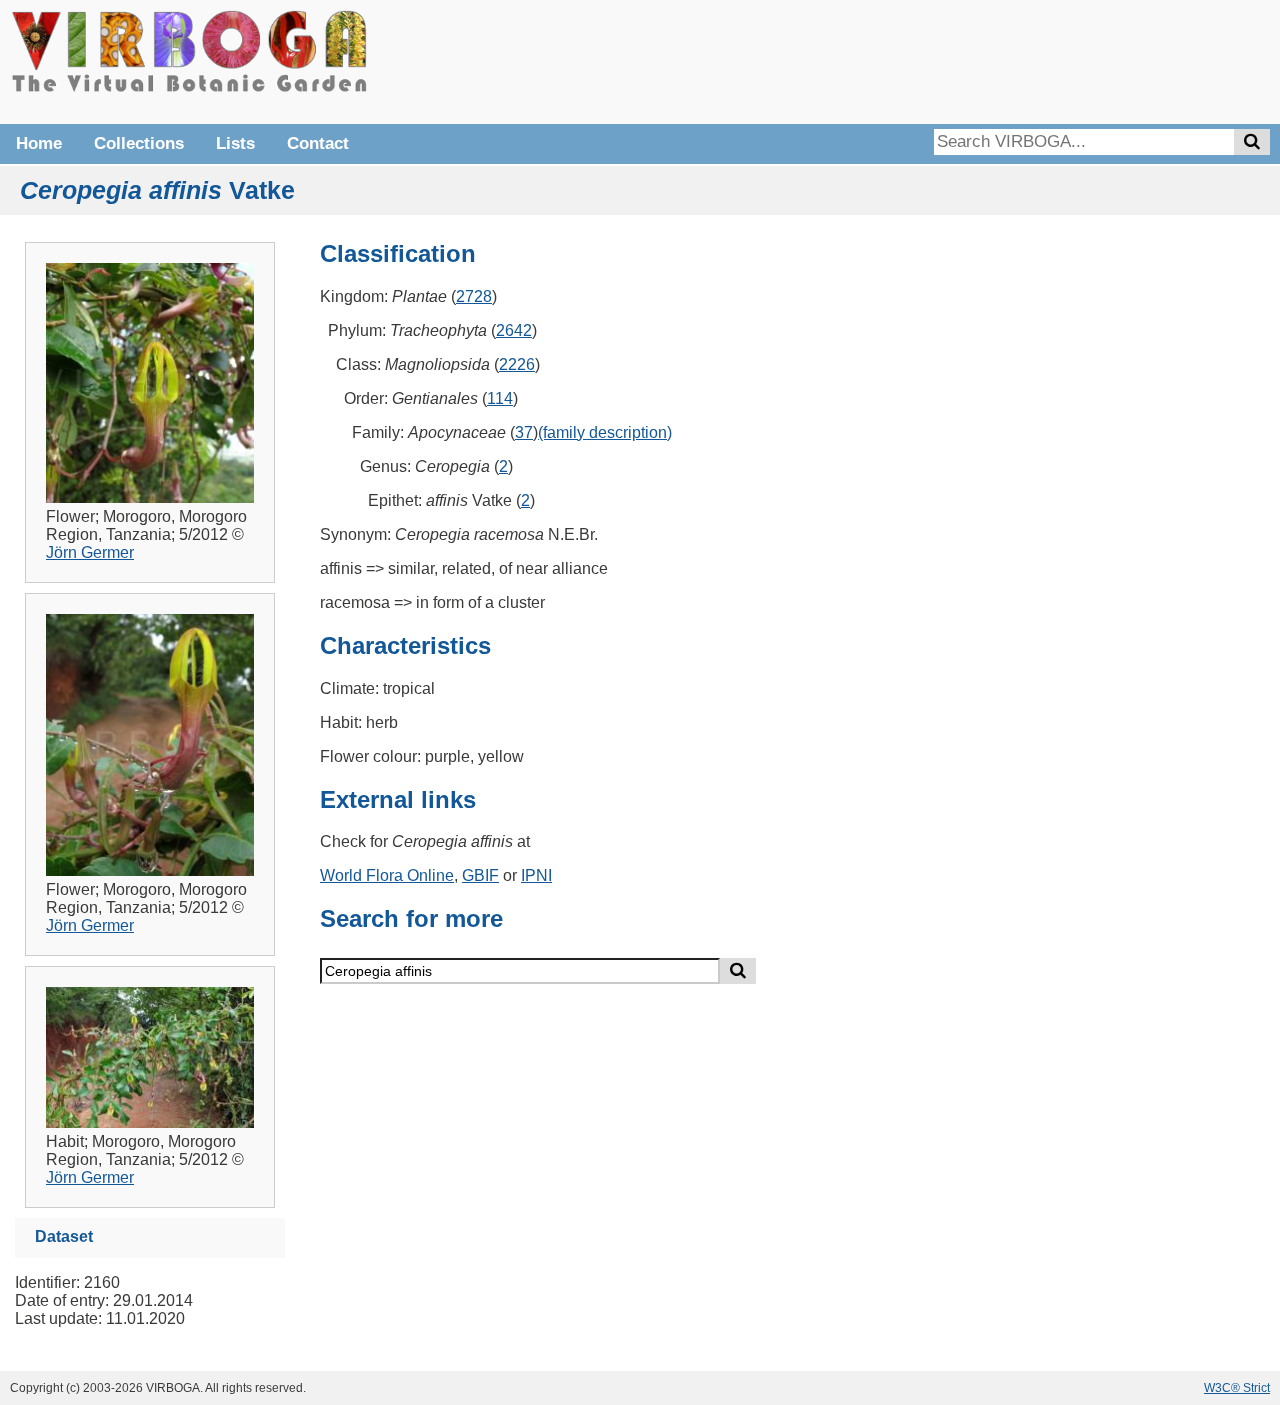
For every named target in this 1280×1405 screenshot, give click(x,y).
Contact (318, 143)
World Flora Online (387, 875)
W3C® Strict (1237, 1388)
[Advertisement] (970, 60)
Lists (235, 143)
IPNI (536, 875)
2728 (474, 296)
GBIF (480, 875)
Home (39, 143)
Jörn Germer (90, 552)
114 (500, 398)
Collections (139, 143)
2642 (514, 330)
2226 (517, 364)
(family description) (605, 432)
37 (524, 432)
